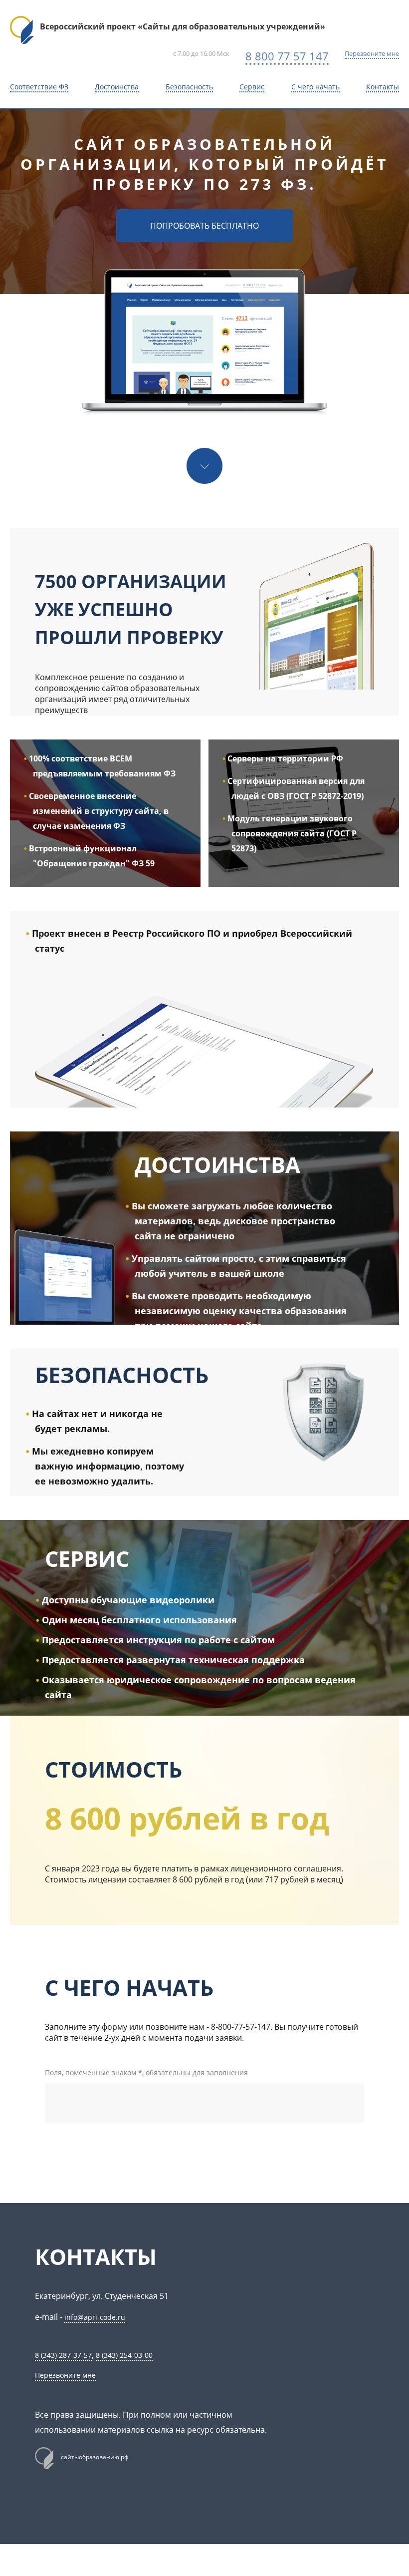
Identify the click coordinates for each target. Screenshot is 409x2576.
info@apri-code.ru (95, 2317)
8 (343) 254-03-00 (124, 2355)
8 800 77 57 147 (287, 56)
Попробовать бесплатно (204, 226)
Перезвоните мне (372, 53)
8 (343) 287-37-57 (63, 2355)
